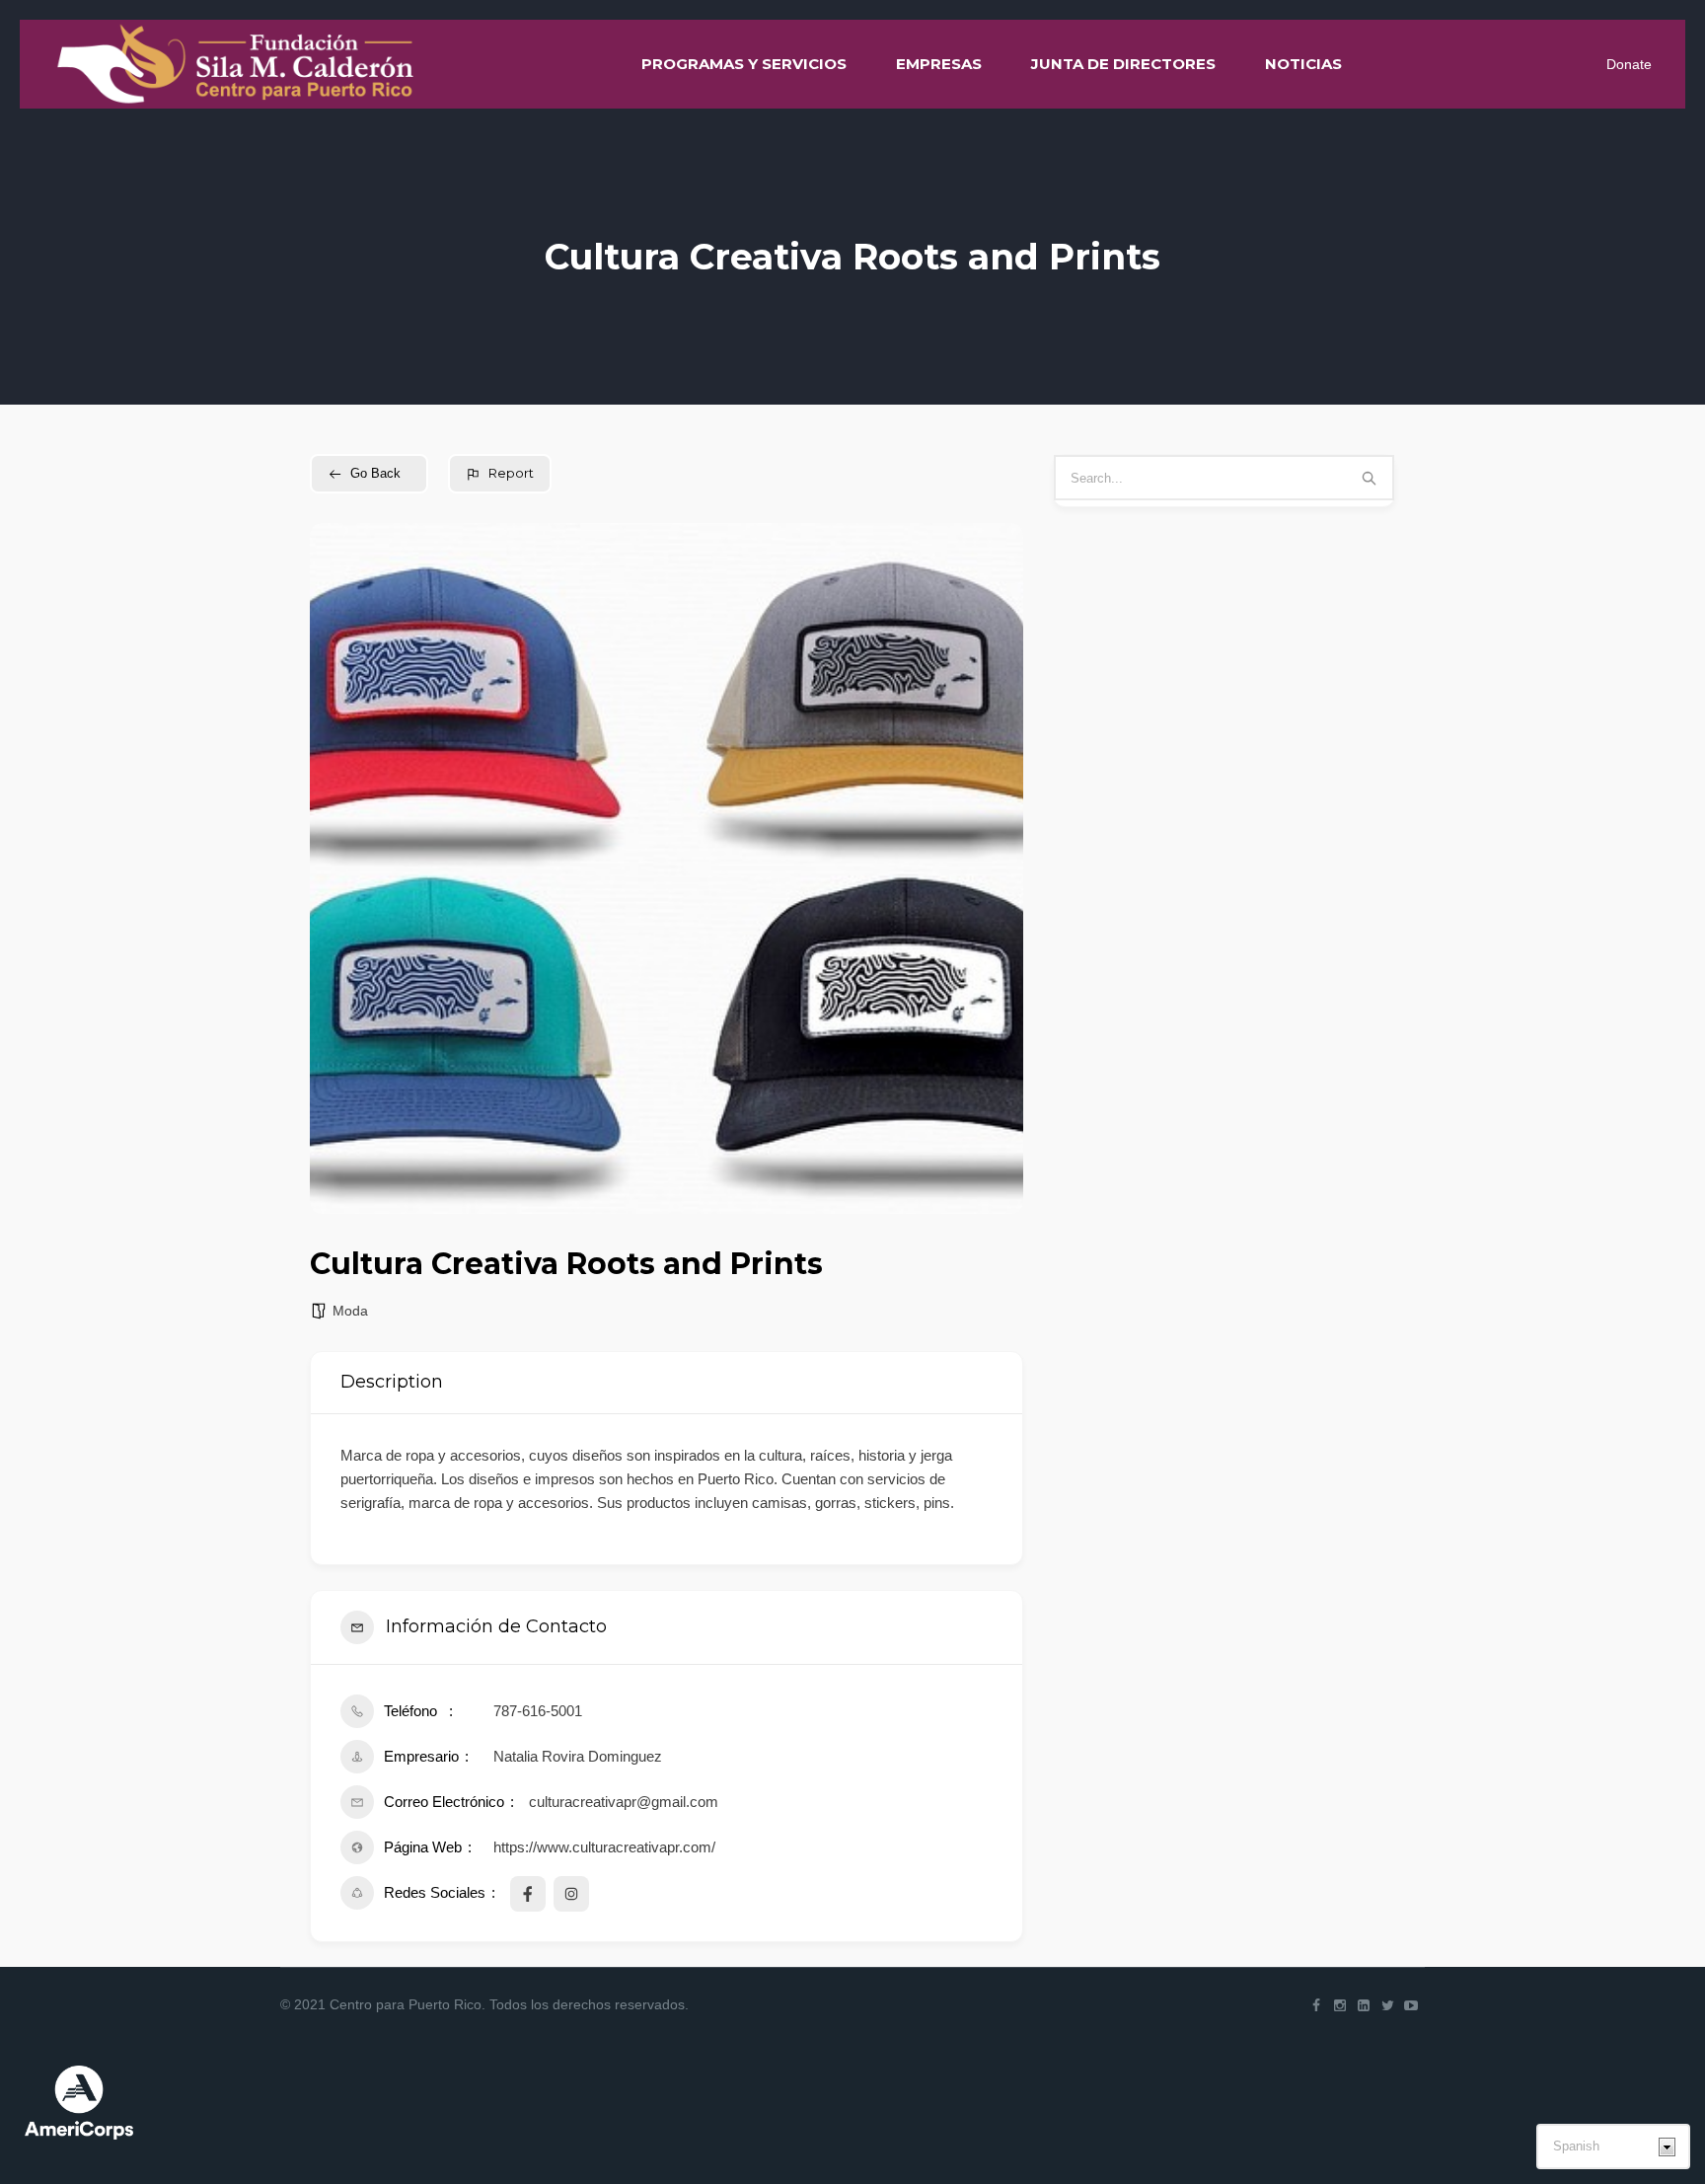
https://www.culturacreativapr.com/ (604, 1847)
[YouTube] (1411, 2005)
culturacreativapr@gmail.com (624, 1802)
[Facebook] (1316, 2005)
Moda (350, 1311)
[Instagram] (1340, 2005)
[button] (339, 868)
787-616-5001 (538, 1711)
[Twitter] (1387, 2005)
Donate (1629, 64)
